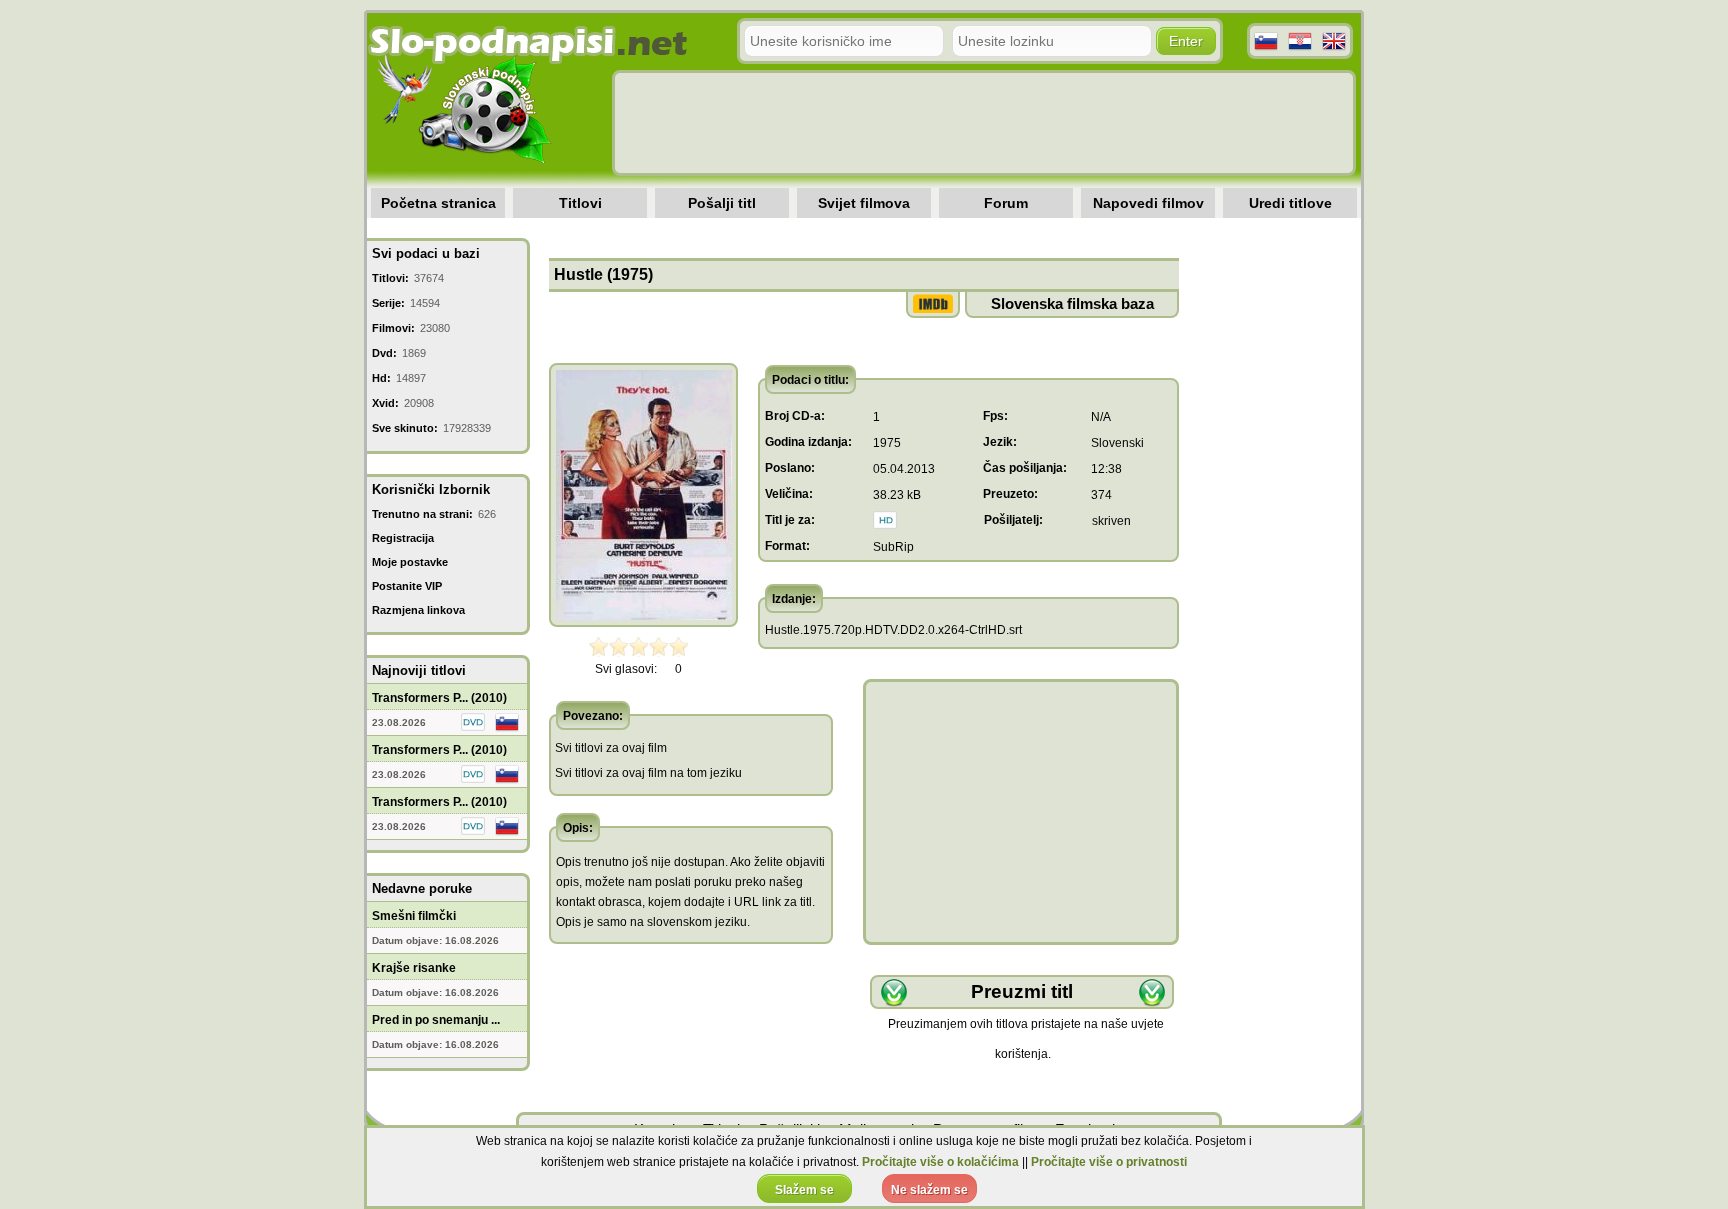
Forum (1006, 203)
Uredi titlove (1290, 203)
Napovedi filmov (1148, 203)
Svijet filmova (864, 203)
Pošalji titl (722, 203)
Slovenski (1117, 443)
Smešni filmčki (414, 916)
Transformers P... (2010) (439, 698)
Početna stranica (438, 203)
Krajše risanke (414, 968)
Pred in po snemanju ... (436, 1020)
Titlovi (580, 203)
